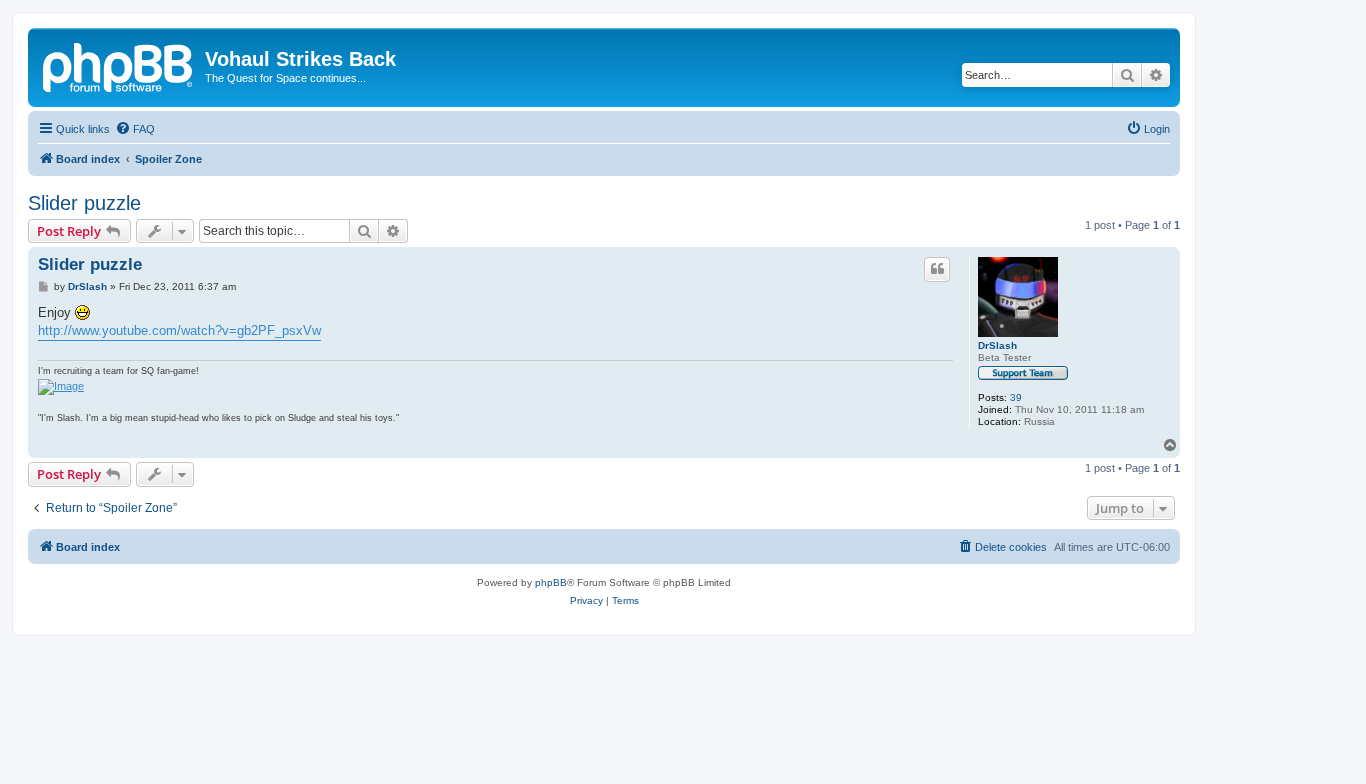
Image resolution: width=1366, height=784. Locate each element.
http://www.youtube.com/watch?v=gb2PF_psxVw (179, 330)
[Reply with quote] (937, 269)
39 (1016, 397)
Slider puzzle (84, 203)
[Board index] (119, 65)
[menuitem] (135, 129)
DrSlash (997, 345)
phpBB (551, 582)
